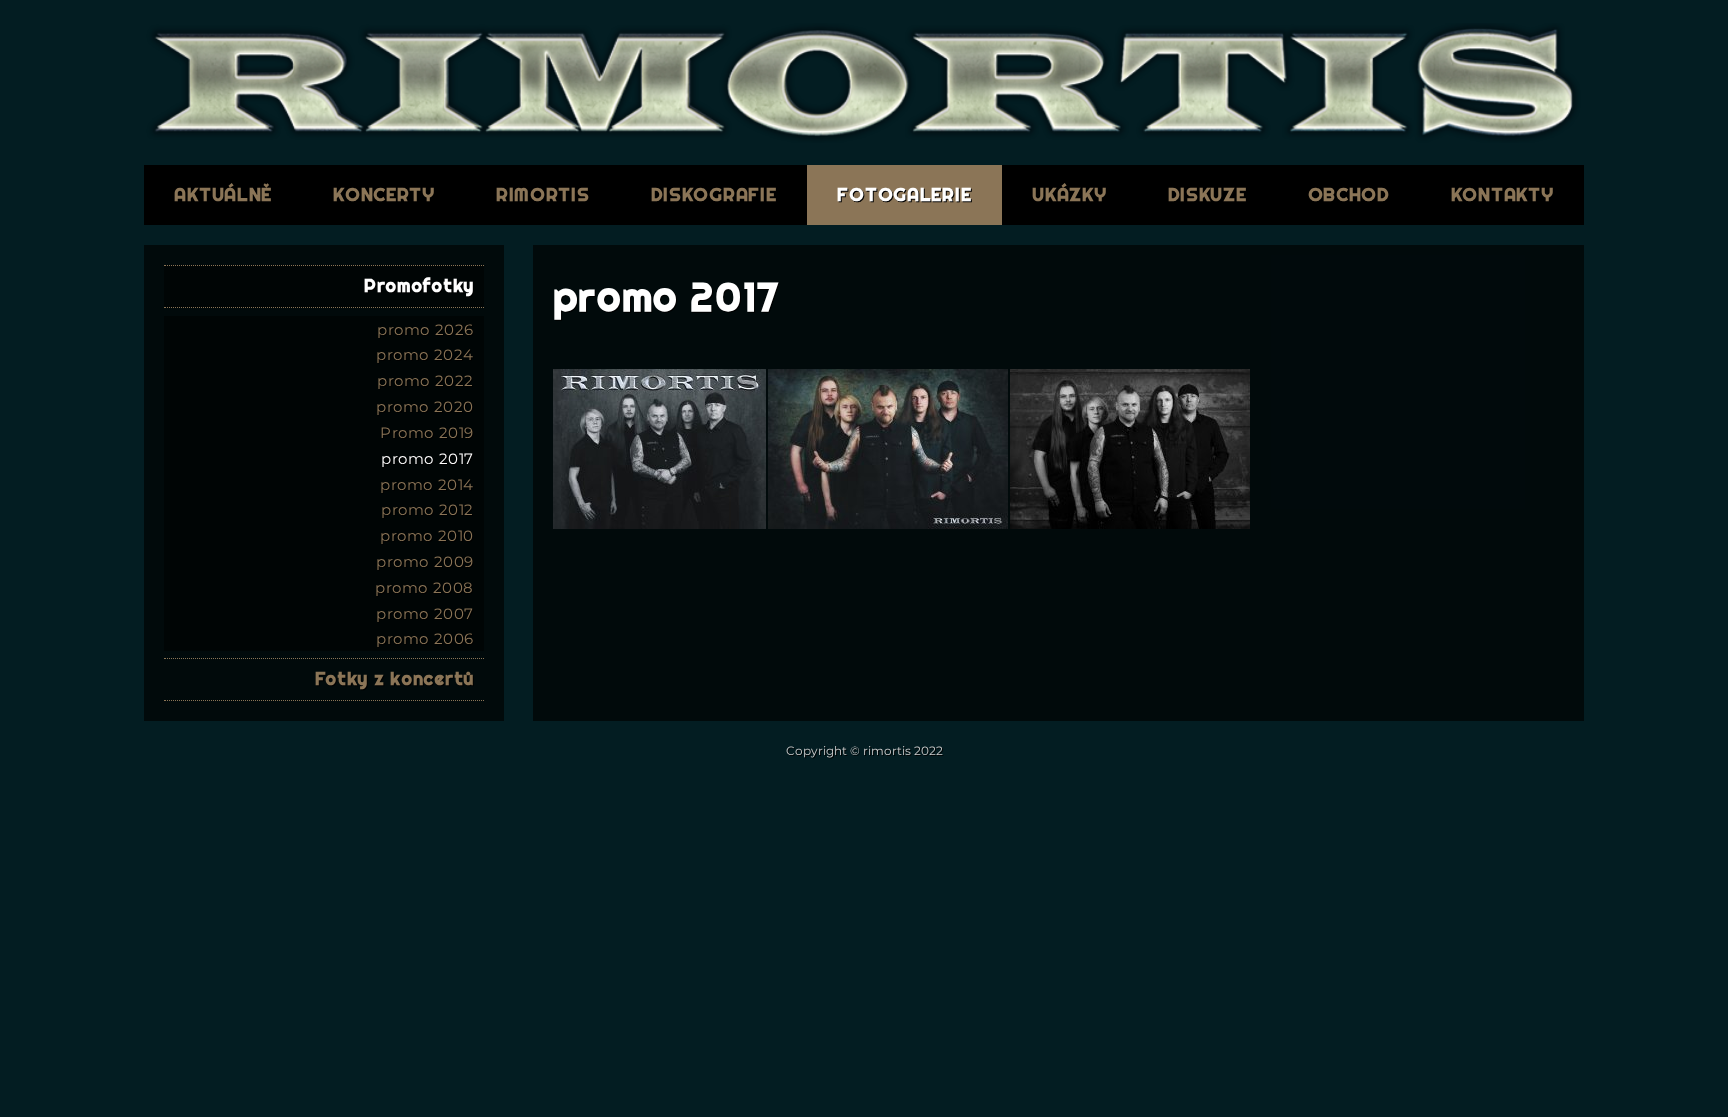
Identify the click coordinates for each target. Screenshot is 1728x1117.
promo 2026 (425, 329)
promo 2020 (425, 406)
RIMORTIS (543, 194)
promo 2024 (425, 354)
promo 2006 (425, 638)
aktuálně (223, 194)
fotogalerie (904, 194)
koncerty (384, 194)
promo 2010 (427, 535)
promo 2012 (427, 509)
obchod (1349, 194)
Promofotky (419, 285)
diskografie (714, 194)
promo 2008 (424, 587)
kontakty (1502, 194)
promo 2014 (427, 484)
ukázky (1069, 194)
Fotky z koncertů (394, 678)
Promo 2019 (427, 432)
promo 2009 (425, 561)
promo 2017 (427, 458)
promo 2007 (425, 613)
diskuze (1207, 194)
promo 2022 (425, 380)
